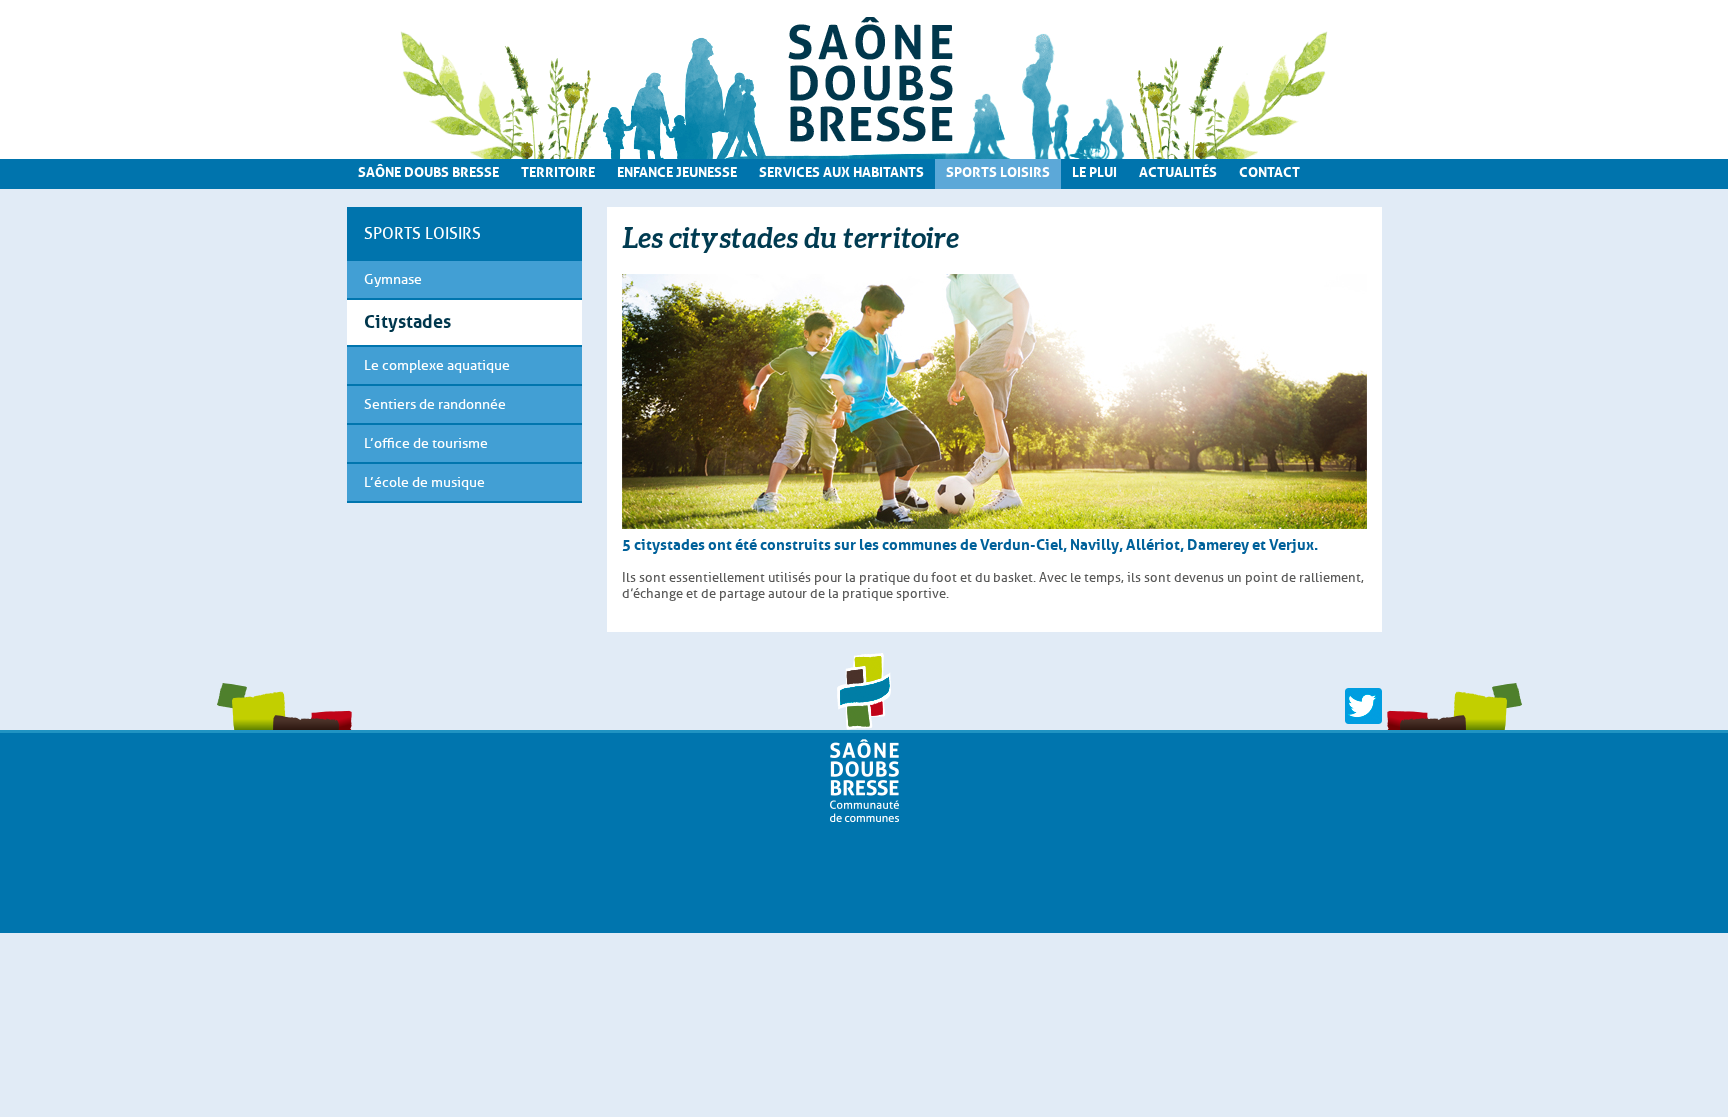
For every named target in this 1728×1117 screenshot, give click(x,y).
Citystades (407, 319)
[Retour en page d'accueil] (864, 79)
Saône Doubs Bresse (428, 170)
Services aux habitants (841, 170)
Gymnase (393, 279)
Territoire (558, 170)
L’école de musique (424, 482)
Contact (1269, 170)
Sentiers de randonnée (435, 404)
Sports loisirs (998, 170)
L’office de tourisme (426, 443)
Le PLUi (1094, 170)
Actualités (1178, 170)
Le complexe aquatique (437, 365)
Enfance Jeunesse (677, 170)
